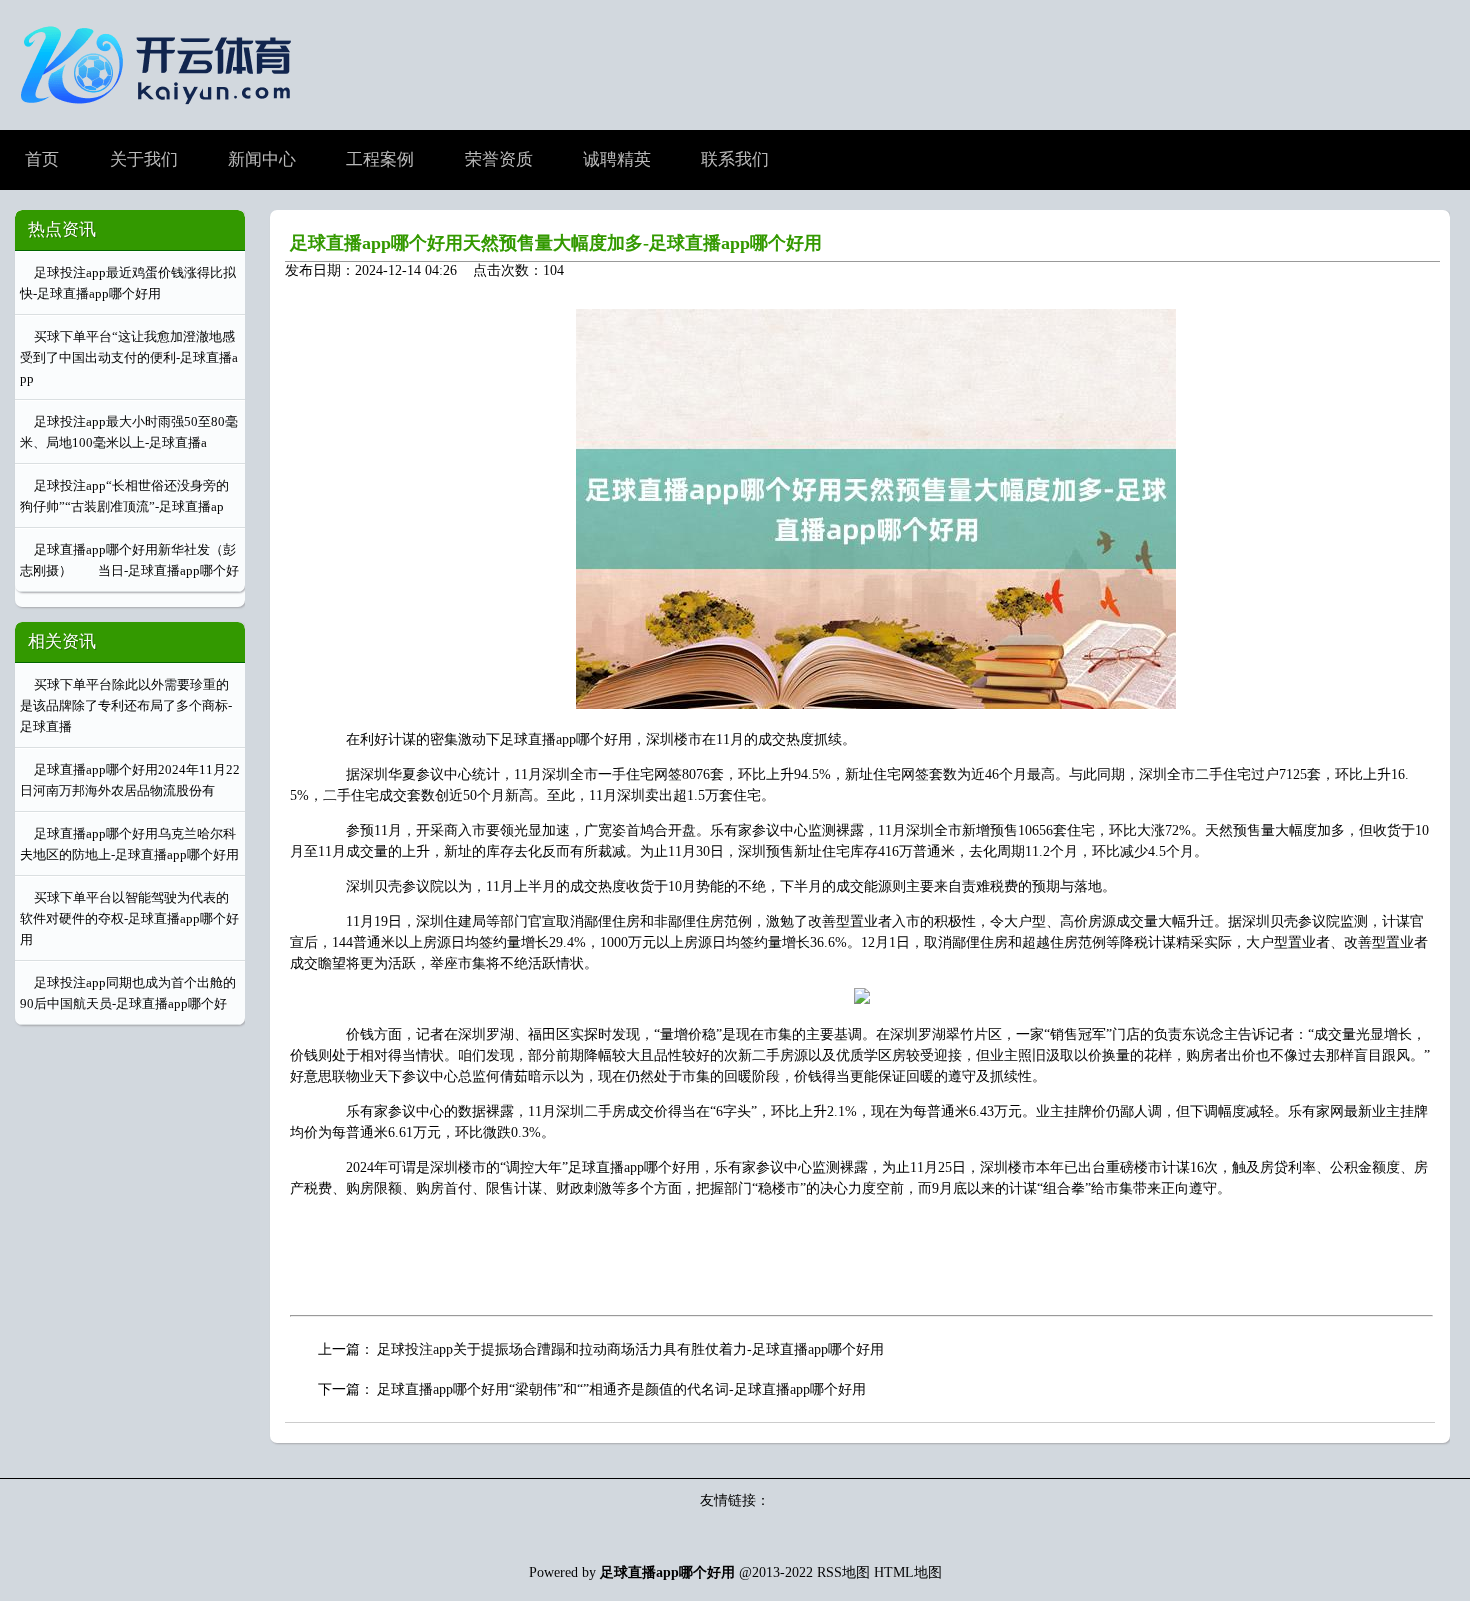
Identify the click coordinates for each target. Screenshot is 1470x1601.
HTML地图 (908, 1572)
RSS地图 (843, 1572)
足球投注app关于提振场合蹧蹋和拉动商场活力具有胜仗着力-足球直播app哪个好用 (630, 1349)
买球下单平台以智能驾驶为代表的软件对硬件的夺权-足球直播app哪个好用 (129, 918)
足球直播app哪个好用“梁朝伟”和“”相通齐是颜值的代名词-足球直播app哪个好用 (621, 1389)
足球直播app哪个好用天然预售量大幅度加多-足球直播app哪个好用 (556, 243)
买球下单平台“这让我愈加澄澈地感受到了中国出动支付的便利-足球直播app (129, 357)
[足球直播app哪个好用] (161, 113)
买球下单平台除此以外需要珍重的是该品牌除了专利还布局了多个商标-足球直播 (126, 705)
